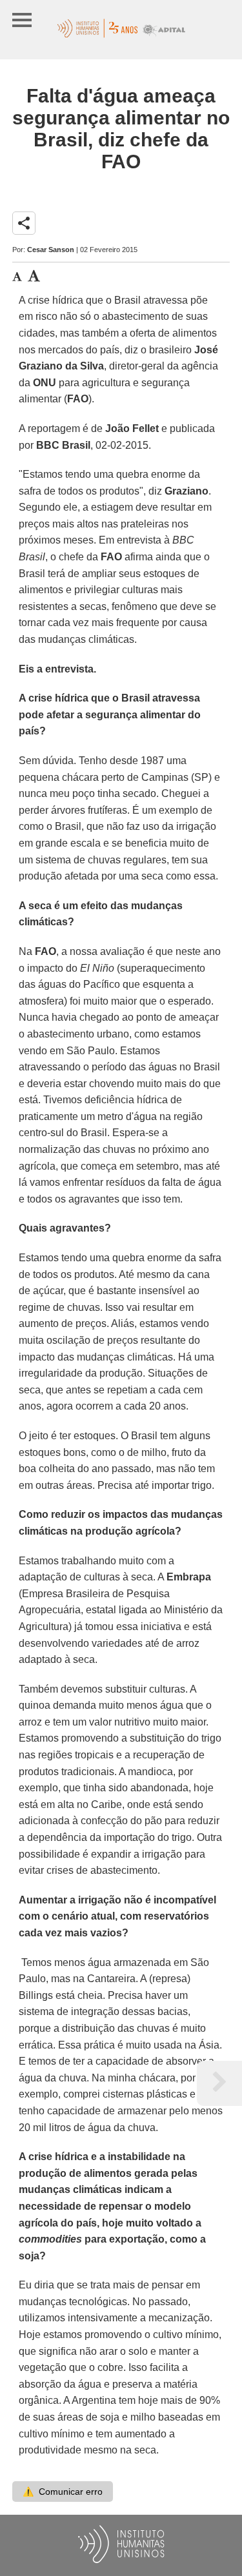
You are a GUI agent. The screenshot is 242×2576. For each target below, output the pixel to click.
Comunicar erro (63, 2492)
